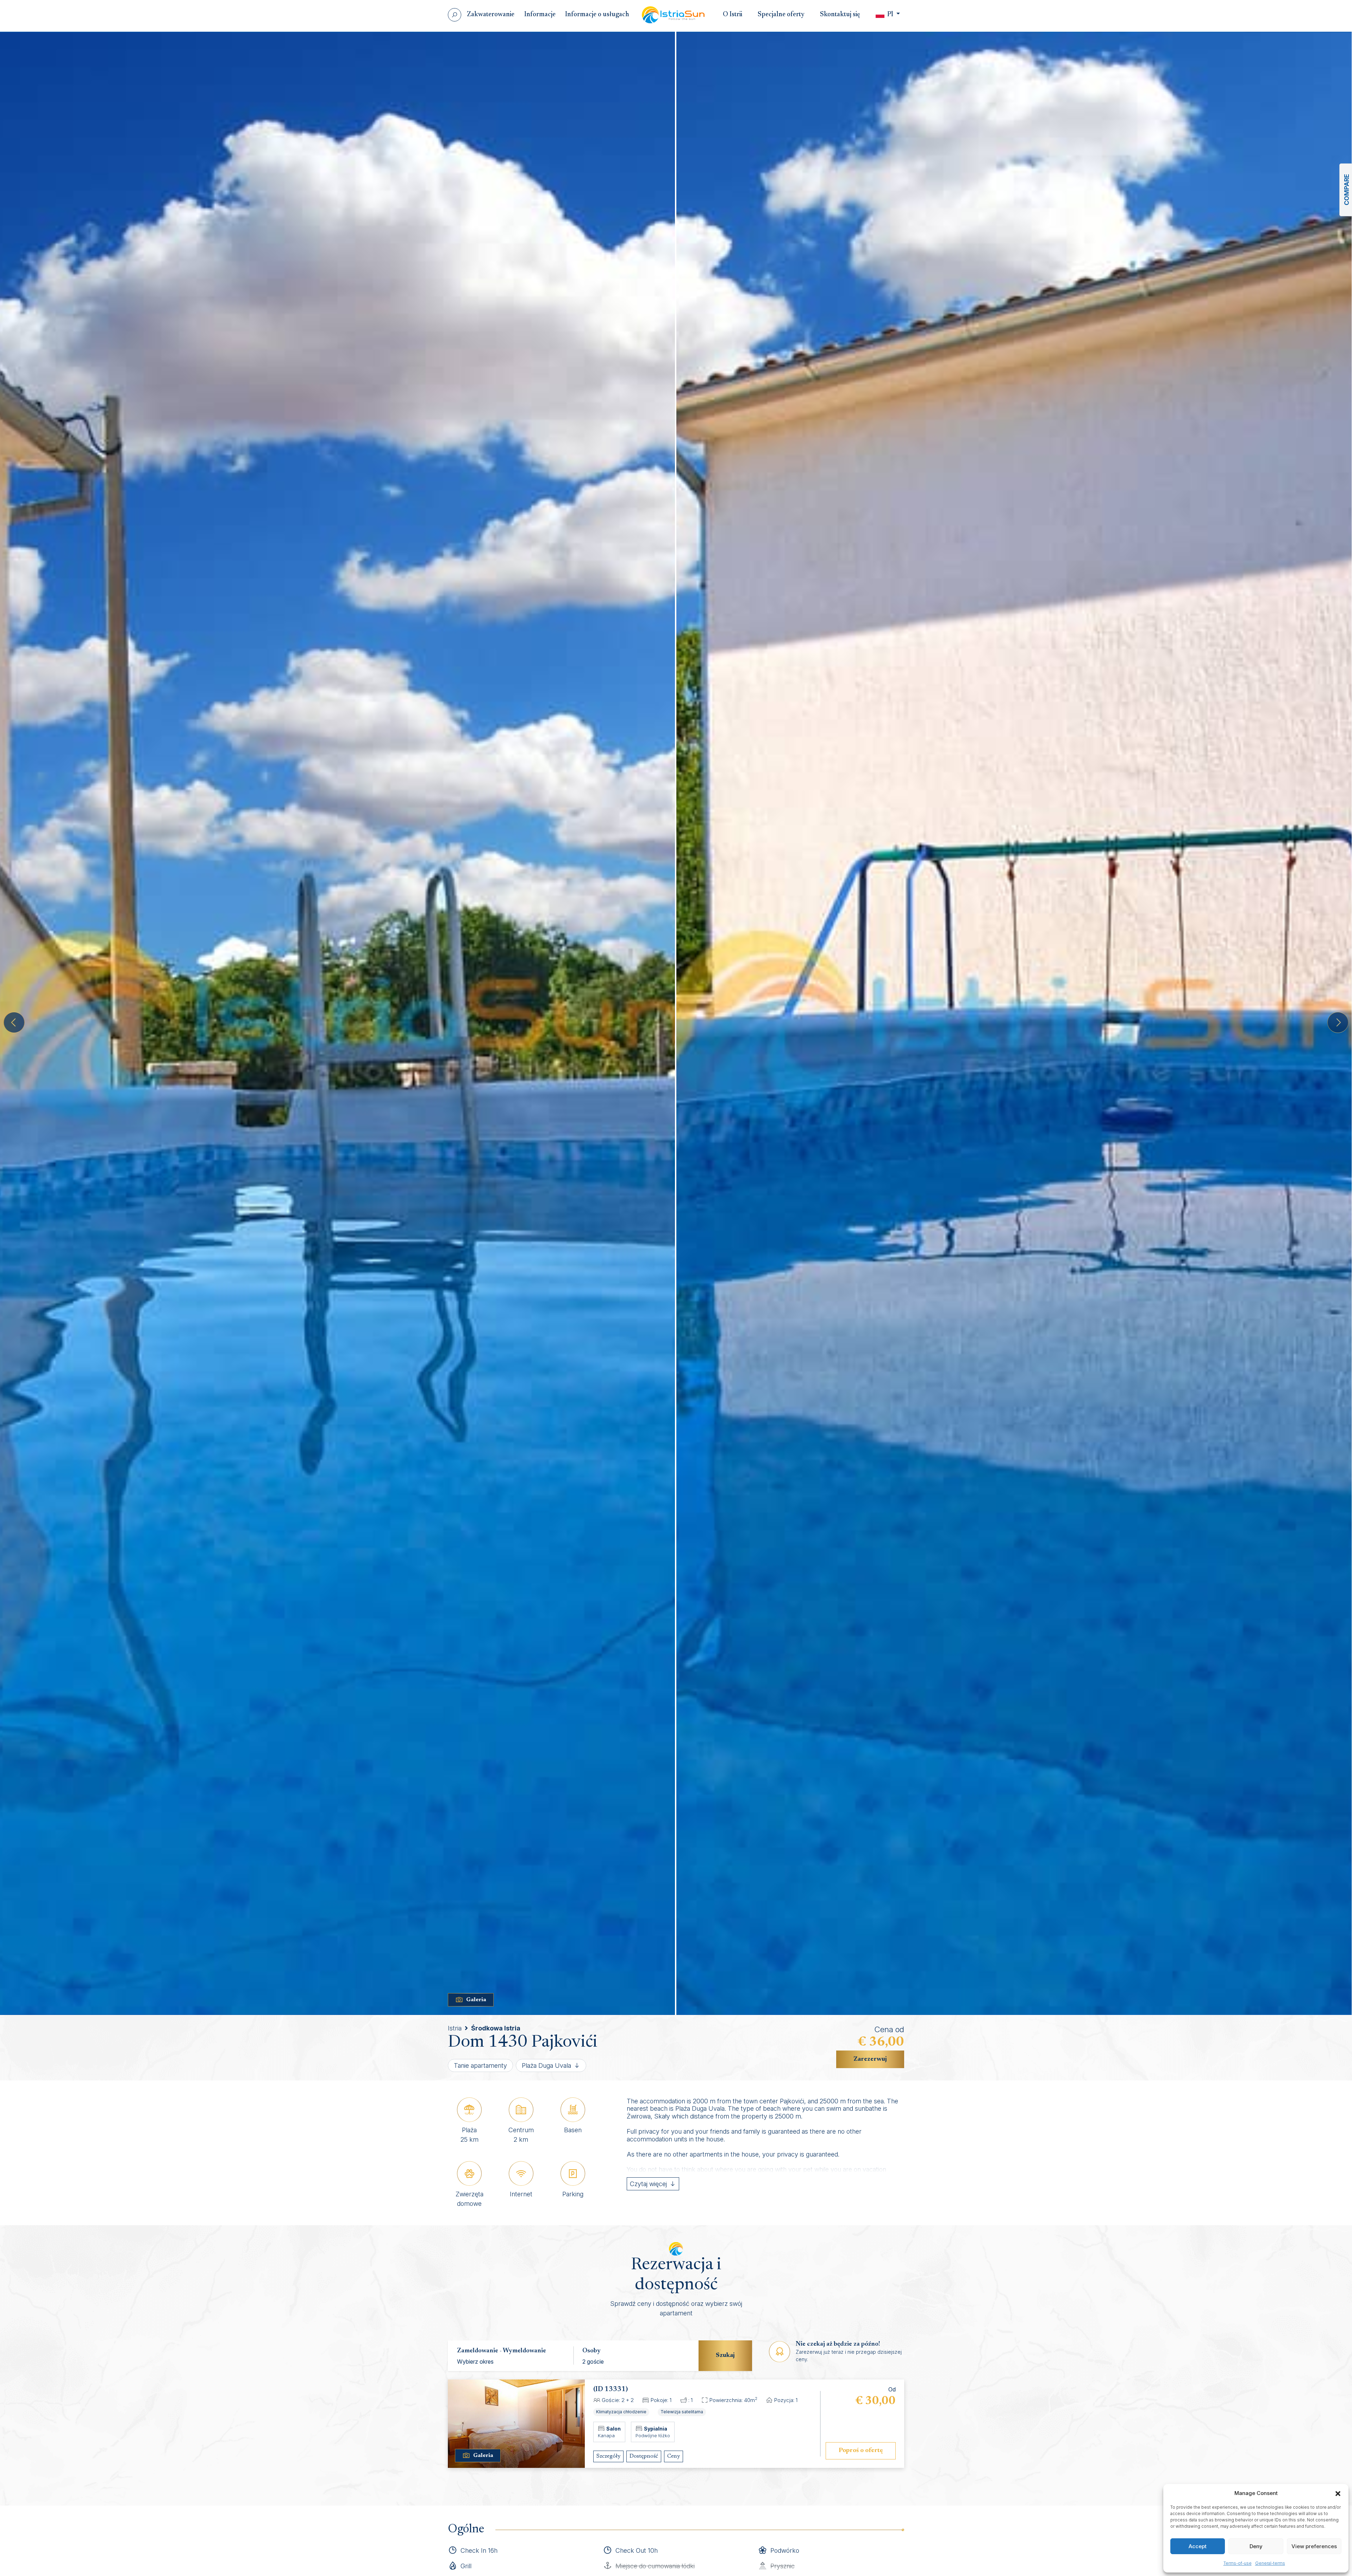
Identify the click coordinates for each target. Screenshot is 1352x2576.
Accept (1198, 2546)
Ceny (674, 2456)
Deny (1256, 2546)
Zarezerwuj (870, 2059)
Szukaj (725, 2356)
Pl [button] (890, 15)
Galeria (476, 2000)
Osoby (591, 2351)
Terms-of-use (1238, 2563)
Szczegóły (608, 2456)
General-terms (1270, 2563)
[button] (1338, 2493)
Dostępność (644, 2456)
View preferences (1314, 2546)
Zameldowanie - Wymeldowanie (502, 2351)
